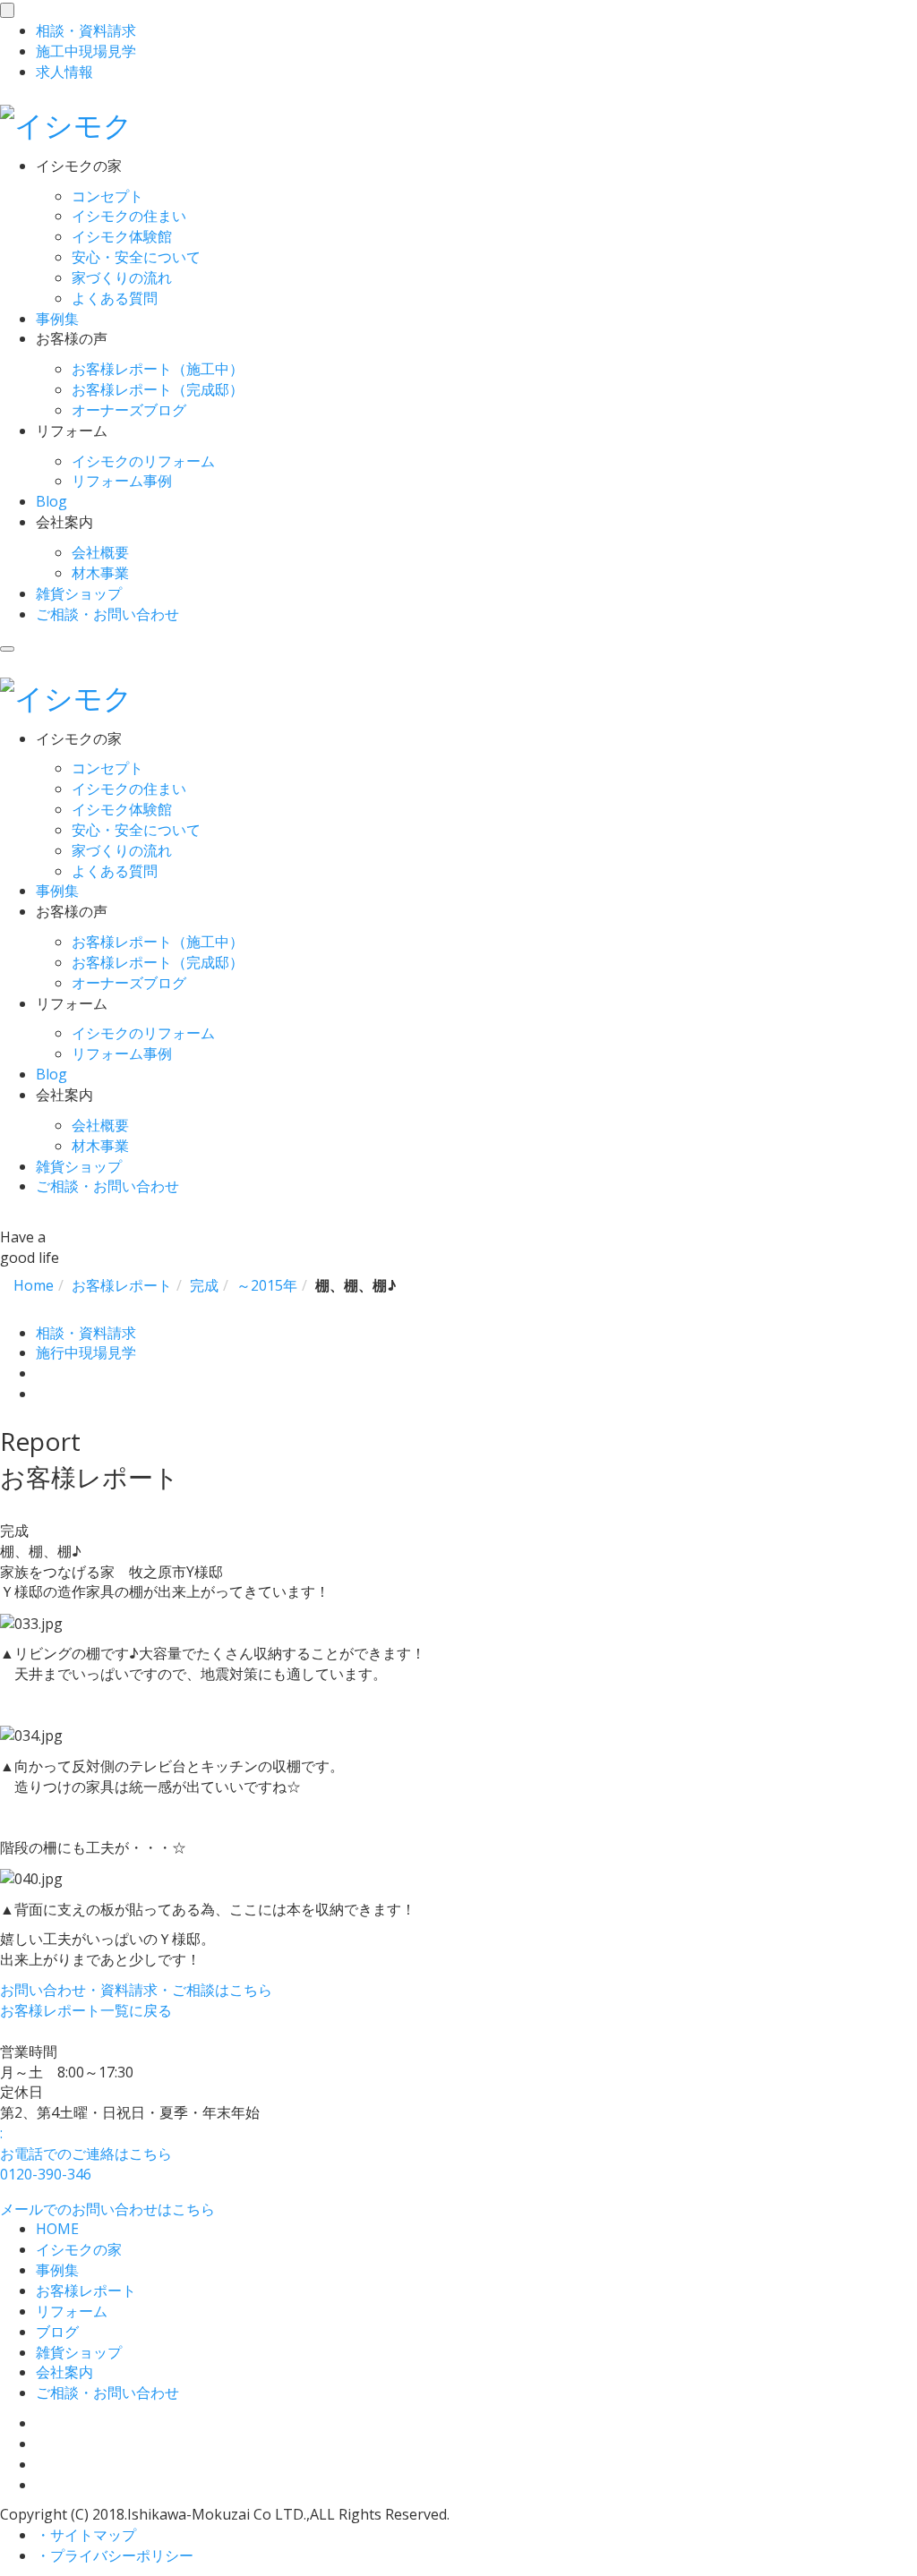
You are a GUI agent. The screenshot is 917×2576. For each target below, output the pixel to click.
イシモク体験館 (122, 236)
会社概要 (100, 552)
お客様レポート (86, 2290)
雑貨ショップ (79, 593)
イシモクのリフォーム (143, 461)
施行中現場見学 (86, 1352)
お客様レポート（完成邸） (158, 389)
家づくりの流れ (122, 277)
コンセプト (107, 196)
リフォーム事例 (122, 481)
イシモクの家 (79, 2249)
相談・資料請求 (86, 1333)
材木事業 (100, 573)
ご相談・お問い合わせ (107, 614)
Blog (51, 501)
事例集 (57, 319)
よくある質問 (115, 298)
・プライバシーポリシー (115, 2555)
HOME (57, 2229)
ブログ (57, 2332)
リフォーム (72, 2311)
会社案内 (64, 2372)
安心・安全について (136, 257)
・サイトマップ (86, 2535)
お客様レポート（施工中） (158, 369)
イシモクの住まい (129, 216)
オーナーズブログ (129, 410)
